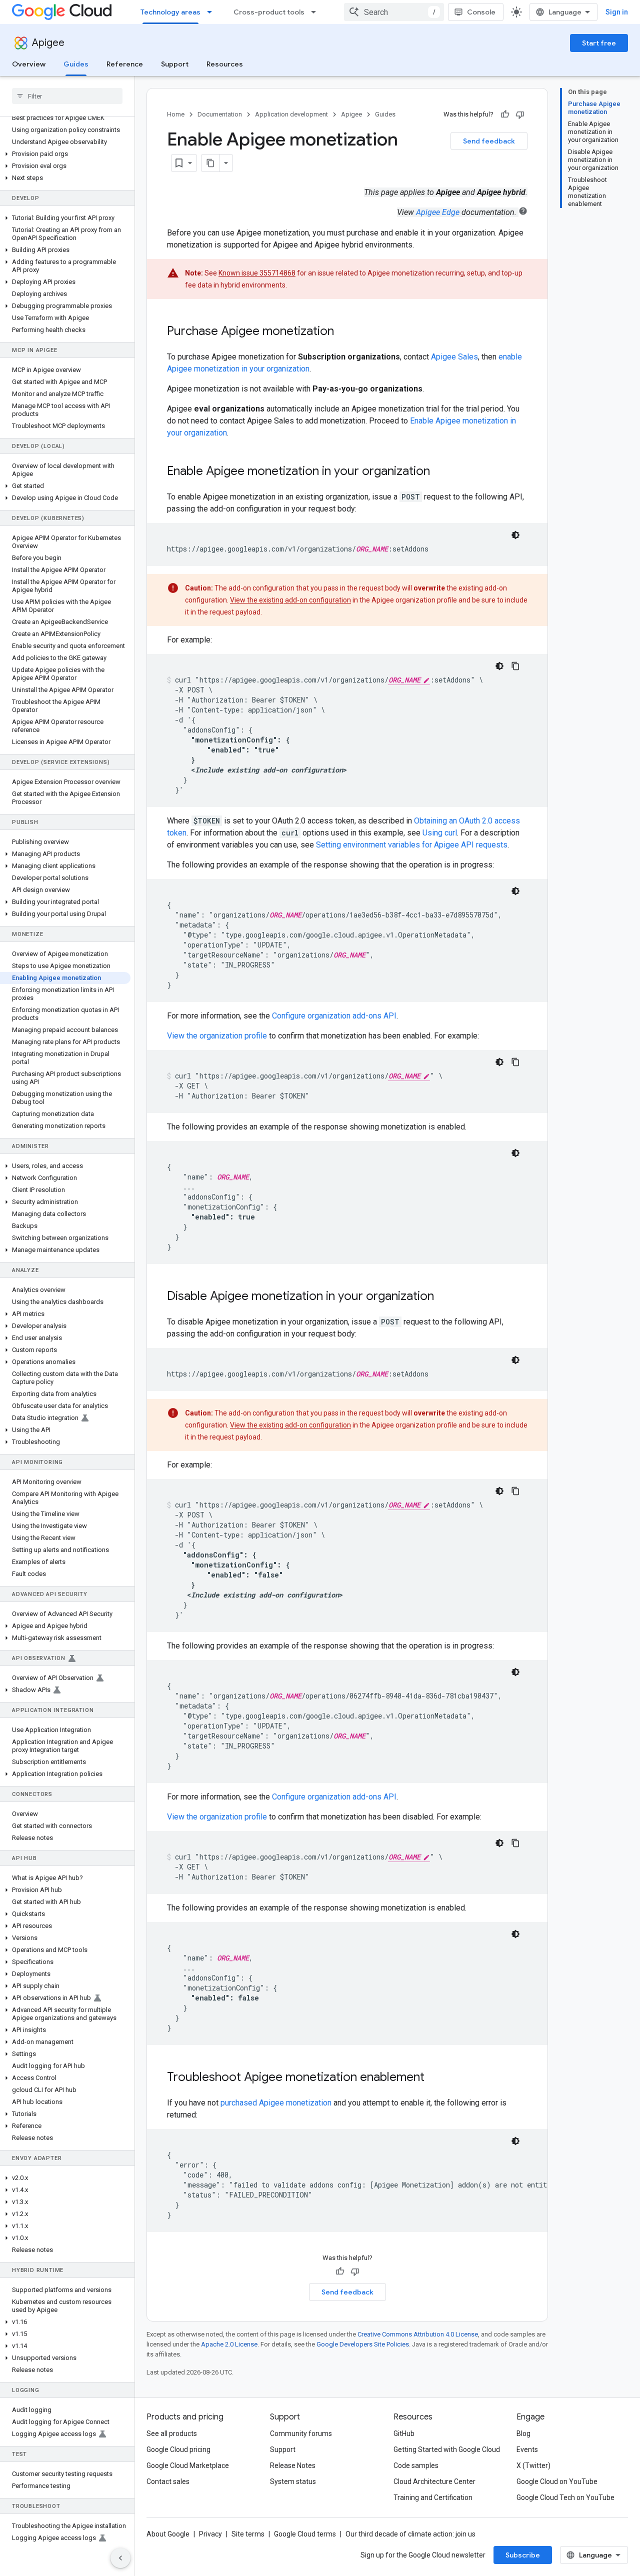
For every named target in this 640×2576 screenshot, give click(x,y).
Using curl (440, 833)
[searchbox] (67, 96)
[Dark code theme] (515, 535)
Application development (291, 114)
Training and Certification (433, 2497)
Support (175, 64)
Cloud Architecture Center (434, 2481)
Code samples (416, 2465)
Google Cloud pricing (178, 2449)
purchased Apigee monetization (276, 2103)
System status (293, 2481)
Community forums (301, 2433)
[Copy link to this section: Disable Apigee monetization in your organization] (447, 1297)
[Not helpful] (520, 114)
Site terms (248, 2534)
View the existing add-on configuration (290, 600)
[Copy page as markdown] (210, 163)
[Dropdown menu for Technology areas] (212, 12)
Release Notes (293, 2465)
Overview (29, 64)
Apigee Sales (454, 357)
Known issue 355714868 (257, 273)
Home (176, 114)
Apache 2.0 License (229, 2344)
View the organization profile (217, 1036)
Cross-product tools (269, 12)
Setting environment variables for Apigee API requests (412, 845)
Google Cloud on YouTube (557, 2481)
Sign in (617, 12)
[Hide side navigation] (120, 2558)
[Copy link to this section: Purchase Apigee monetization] (347, 332)
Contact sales (168, 2481)
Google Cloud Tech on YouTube (565, 2497)
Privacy (210, 2534)
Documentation (220, 114)
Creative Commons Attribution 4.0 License (418, 2334)
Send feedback (489, 141)
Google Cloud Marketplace (188, 2465)
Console (481, 12)
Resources (225, 64)
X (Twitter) (533, 2465)
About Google (168, 2534)
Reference (125, 64)
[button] (65, 154)
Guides (76, 64)
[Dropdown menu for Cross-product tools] (316, 12)
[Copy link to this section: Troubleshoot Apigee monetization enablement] (437, 2078)
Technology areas (170, 12)
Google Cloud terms (305, 2534)
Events (527, 2449)
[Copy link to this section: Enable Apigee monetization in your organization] (443, 472)
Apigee (48, 43)
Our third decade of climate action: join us (410, 2534)
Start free (599, 43)
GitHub (404, 2433)
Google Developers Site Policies (363, 2344)
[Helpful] (505, 114)
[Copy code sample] (515, 666)
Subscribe (523, 2555)
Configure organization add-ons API (334, 1016)
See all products (172, 2433)
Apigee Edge (438, 212)
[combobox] (394, 12)
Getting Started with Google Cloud (447, 2449)
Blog (523, 2433)
